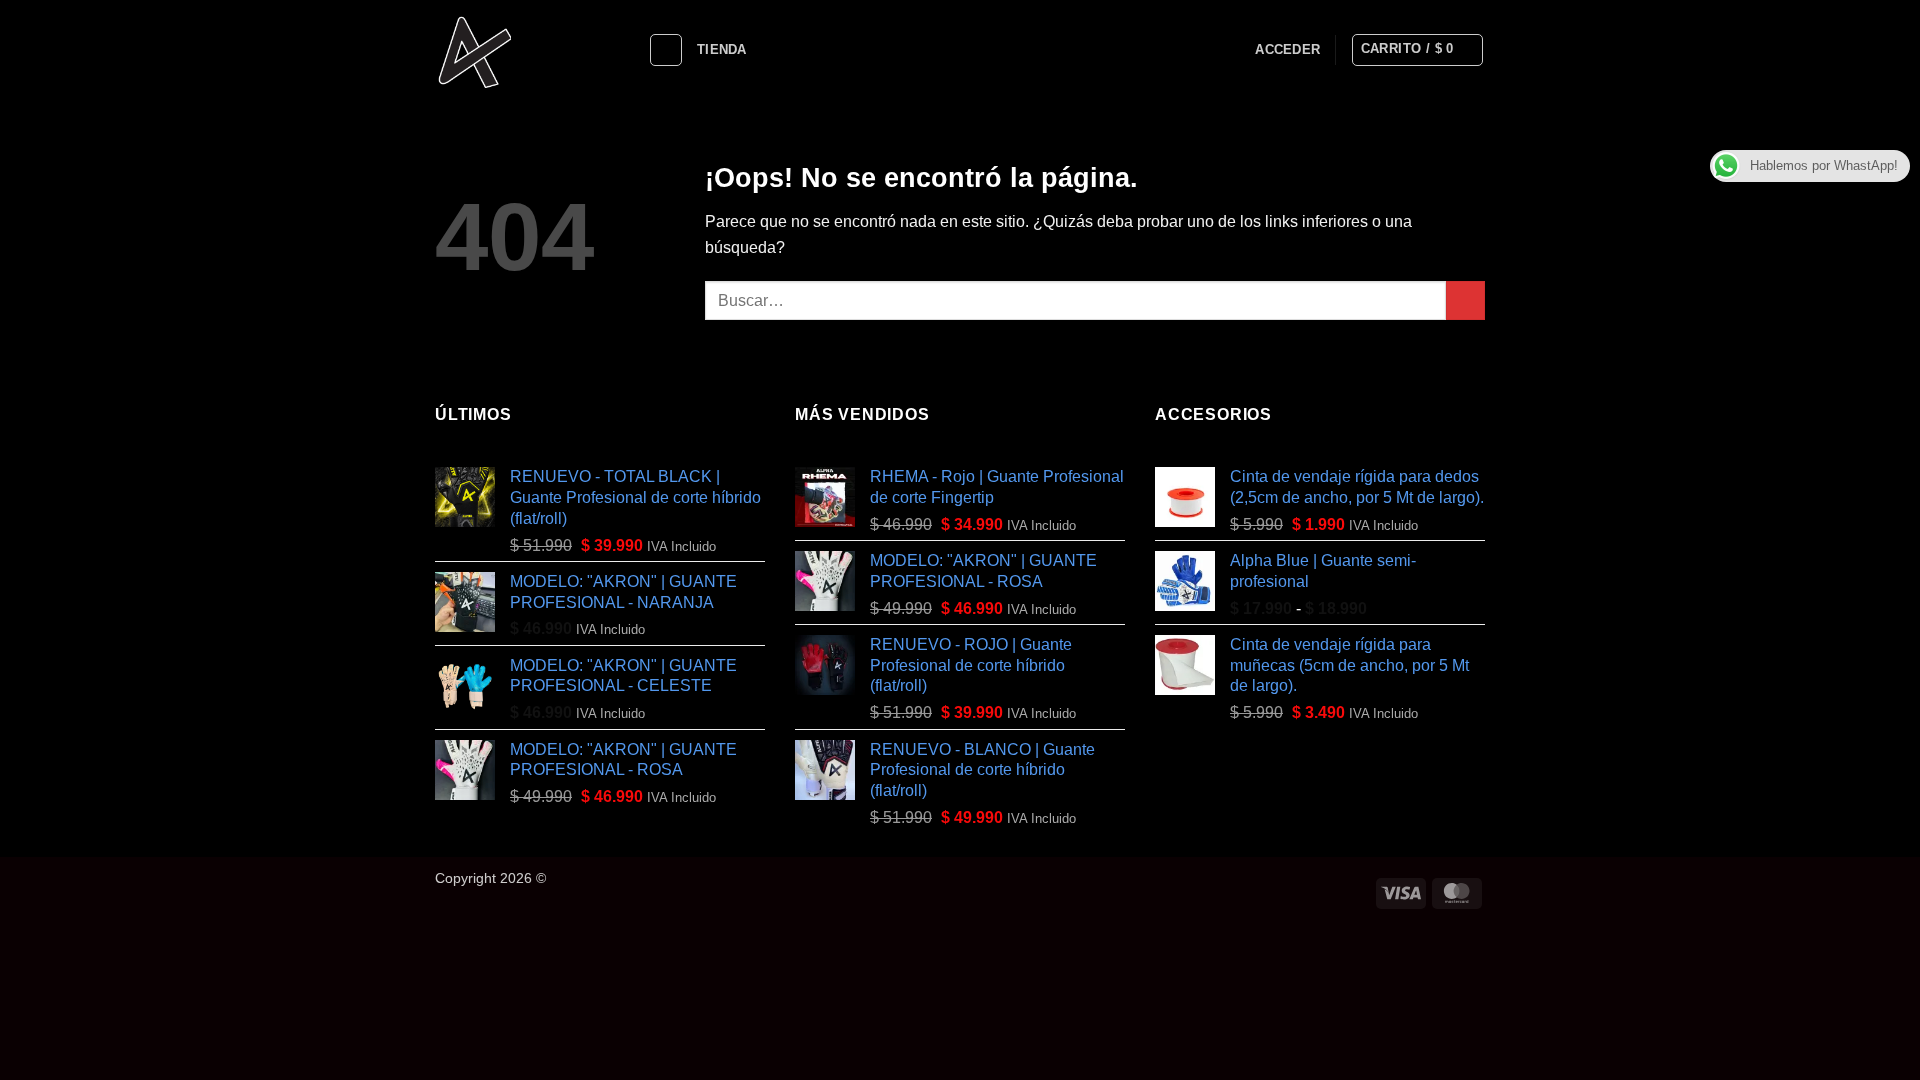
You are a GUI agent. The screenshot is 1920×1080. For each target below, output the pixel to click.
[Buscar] (666, 50)
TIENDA (722, 49)
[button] (1287, 50)
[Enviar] (1465, 300)
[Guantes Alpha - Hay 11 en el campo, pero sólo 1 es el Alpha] (526, 50)
